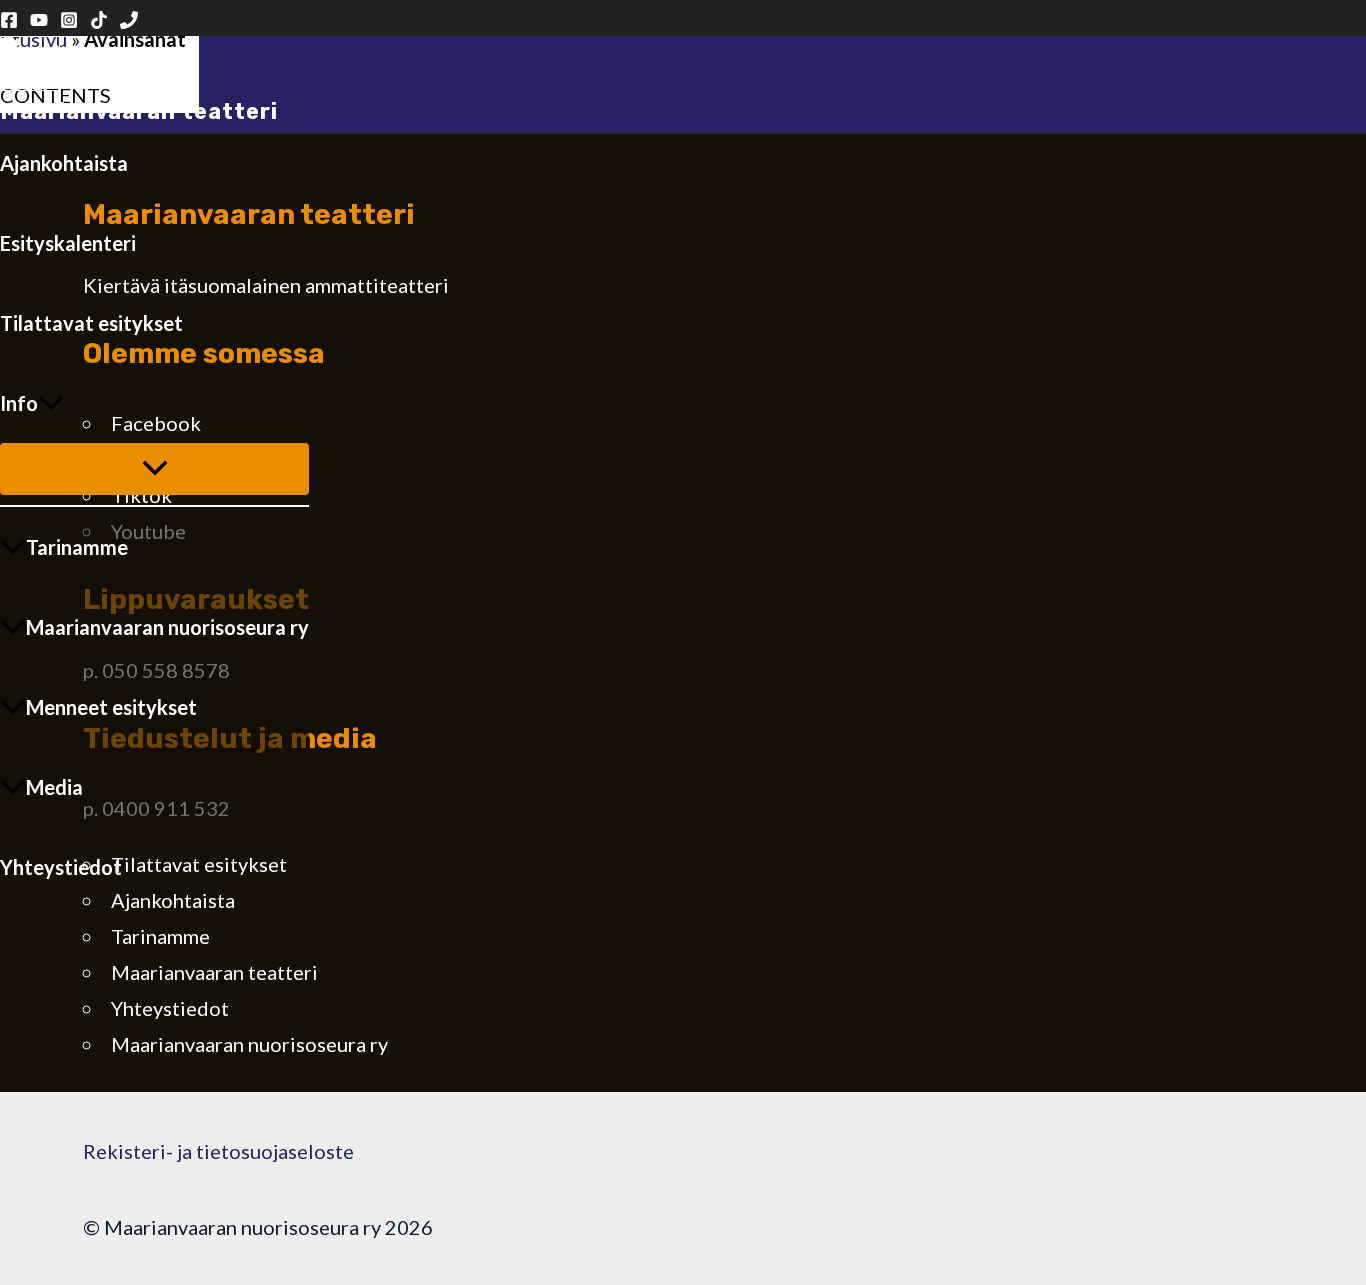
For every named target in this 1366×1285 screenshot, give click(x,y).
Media (54, 787)
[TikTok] (99, 21)
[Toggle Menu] (154, 469)
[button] (51, 403)
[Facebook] (9, 21)
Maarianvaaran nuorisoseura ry (167, 627)
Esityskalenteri (68, 243)
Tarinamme (77, 547)
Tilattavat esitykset (91, 323)
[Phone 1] (129, 21)
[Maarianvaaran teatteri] (30, 83)
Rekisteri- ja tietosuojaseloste (218, 1151)
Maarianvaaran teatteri (139, 111)
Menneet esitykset (111, 707)
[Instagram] (69, 21)
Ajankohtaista (64, 163)
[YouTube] (39, 21)
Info (19, 403)
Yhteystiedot (61, 867)
